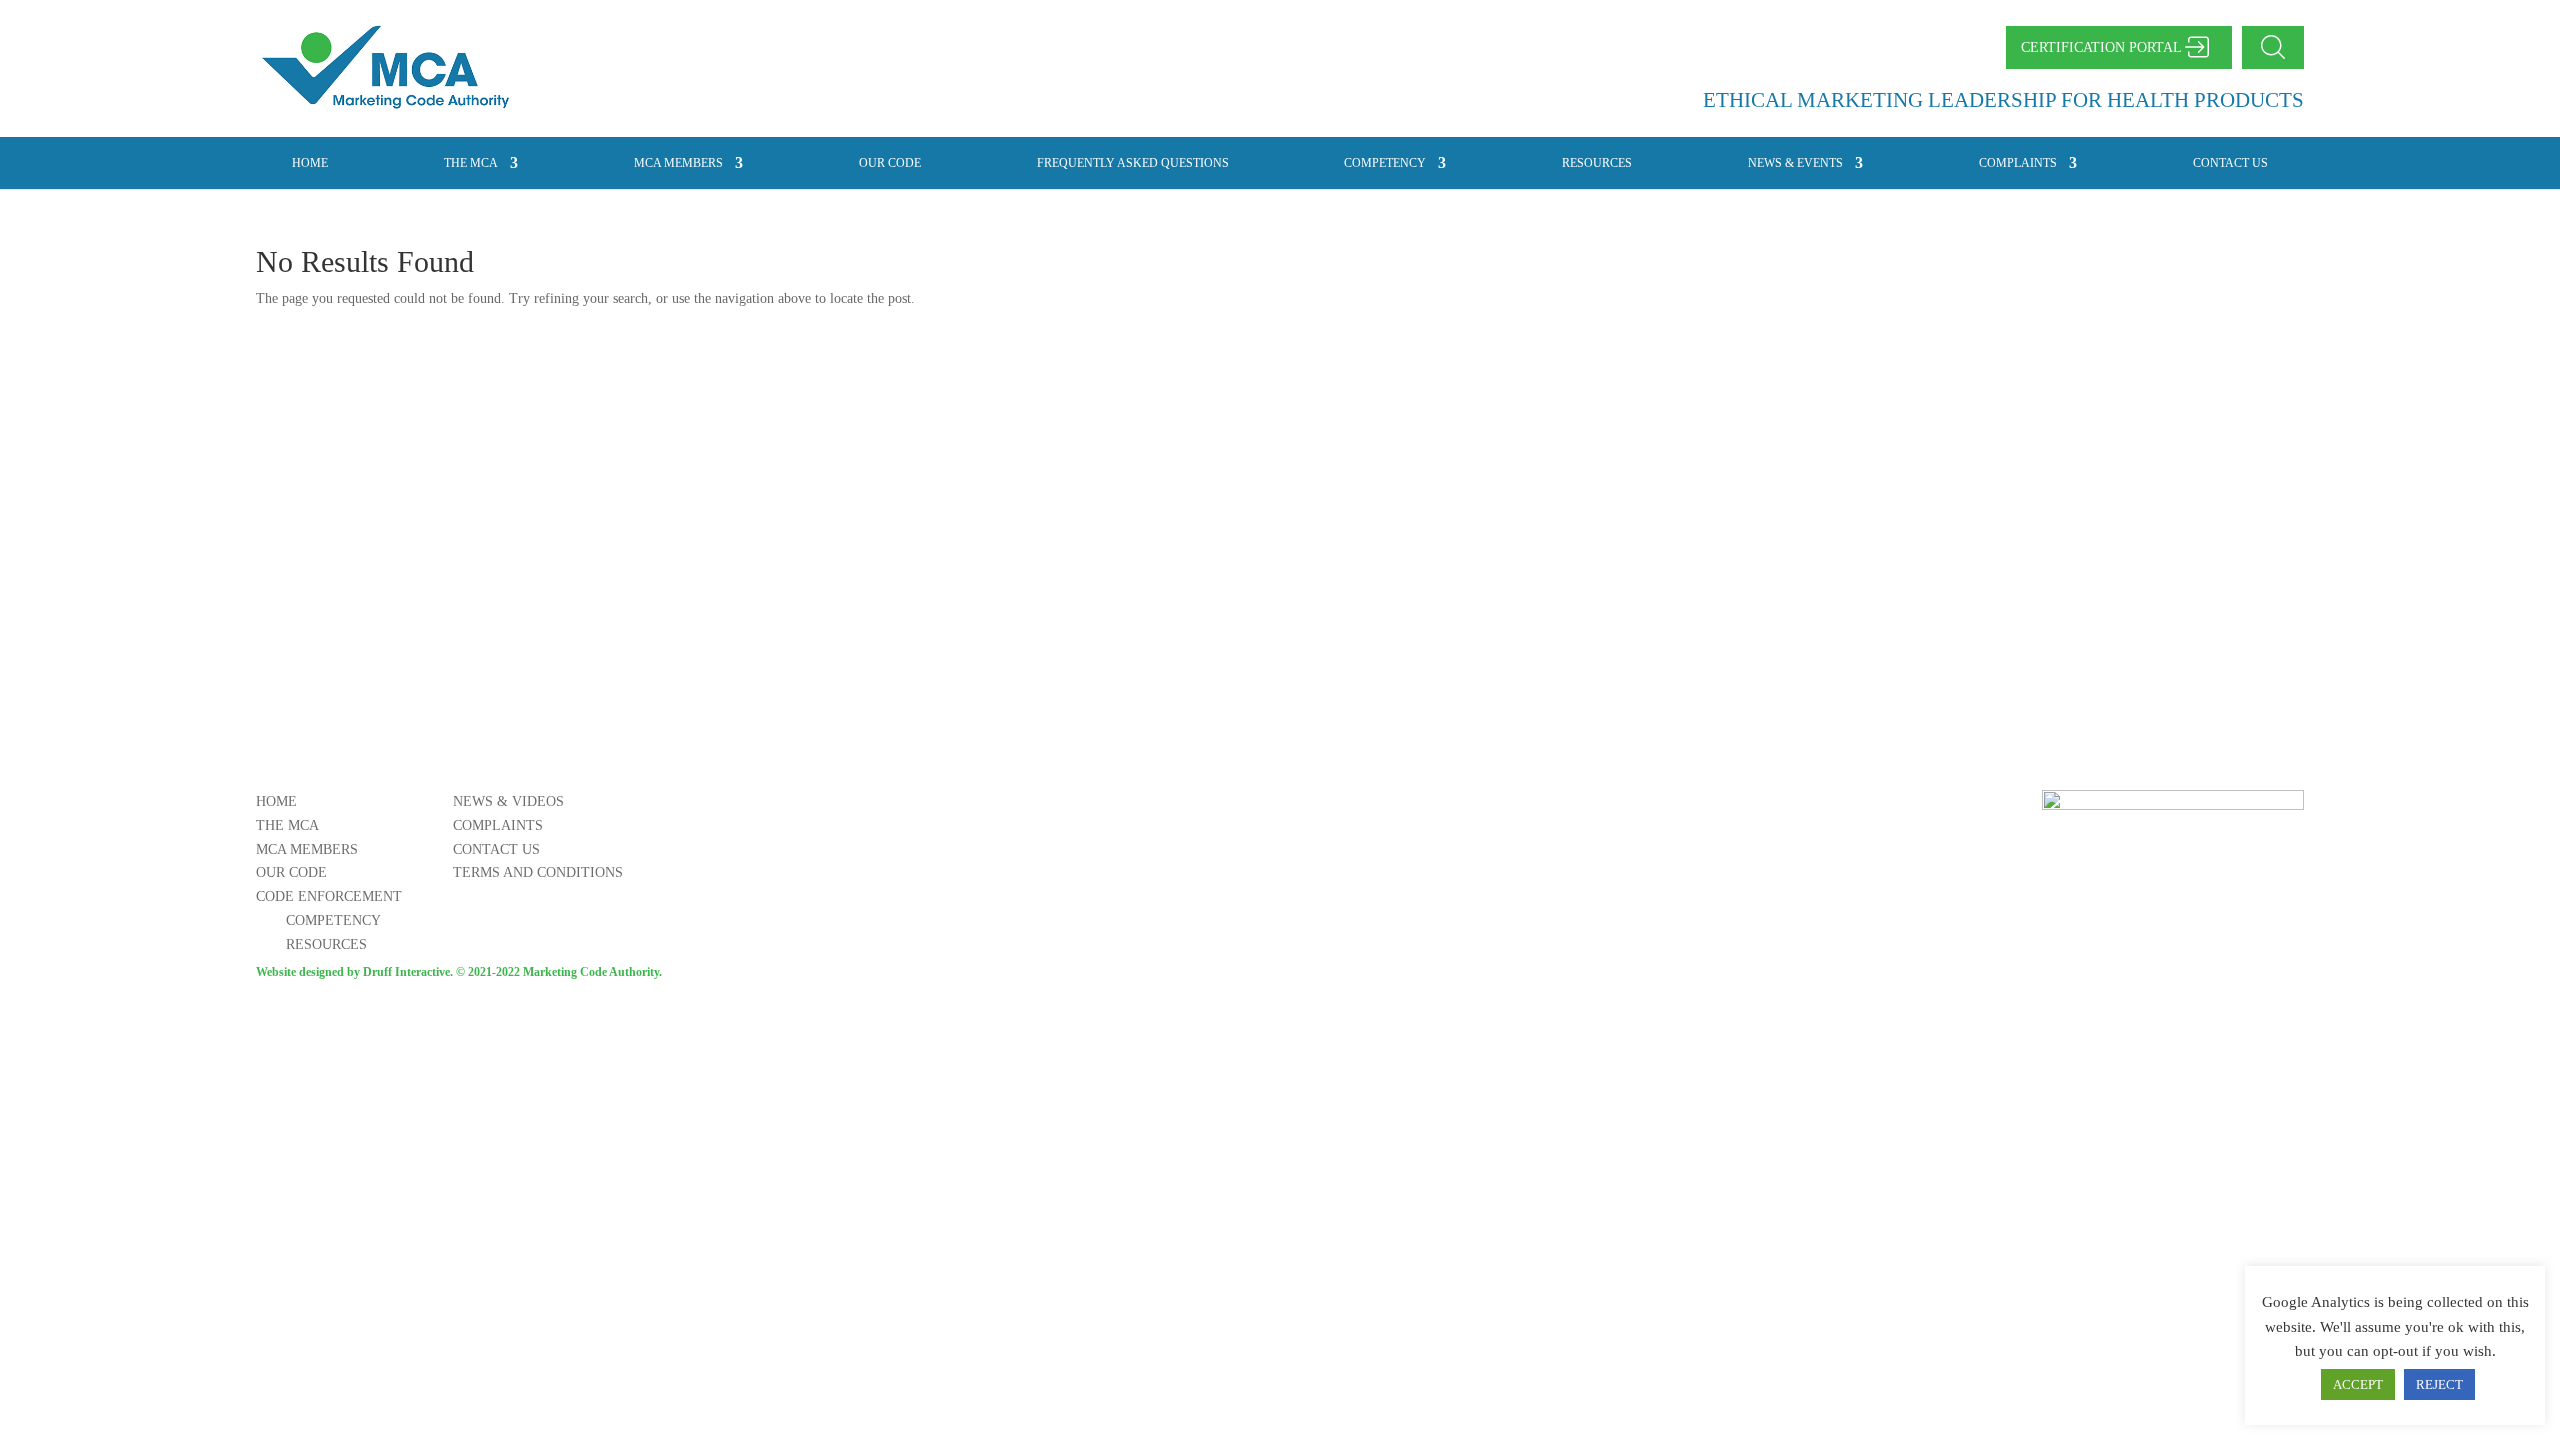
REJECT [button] (2439, 1384)
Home (310, 163)
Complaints (2018, 163)
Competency (1385, 163)
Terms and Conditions (538, 872)
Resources (1597, 163)
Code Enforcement (329, 896)
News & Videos (508, 801)
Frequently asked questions (1133, 163)
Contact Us (2230, 163)
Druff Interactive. (408, 972)
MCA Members (307, 849)
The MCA (471, 163)
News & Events (1795, 163)
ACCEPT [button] (2358, 1384)
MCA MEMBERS (678, 163)
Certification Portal (2101, 47)
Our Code (890, 163)
